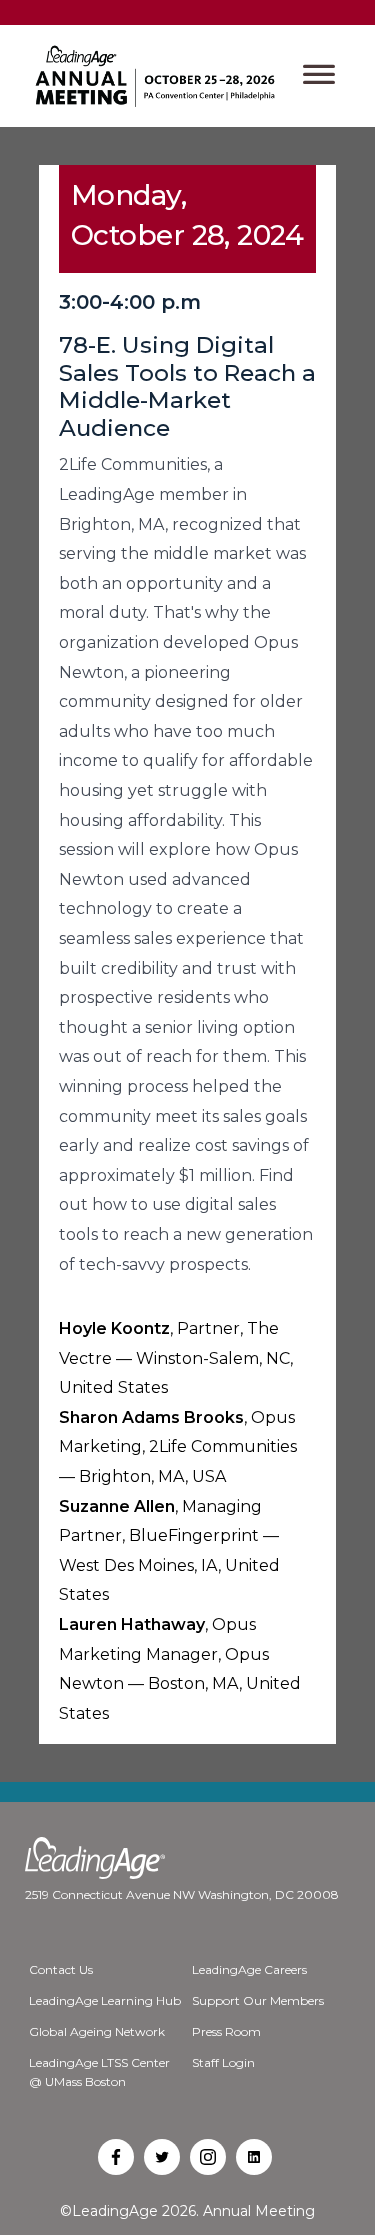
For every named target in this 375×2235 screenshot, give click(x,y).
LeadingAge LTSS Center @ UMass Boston (99, 2072)
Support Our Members (258, 2000)
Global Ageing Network (97, 2031)
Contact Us (61, 1969)
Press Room (226, 2031)
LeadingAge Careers (249, 1969)
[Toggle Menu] (319, 75)
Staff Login (223, 2062)
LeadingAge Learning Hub (105, 2000)
